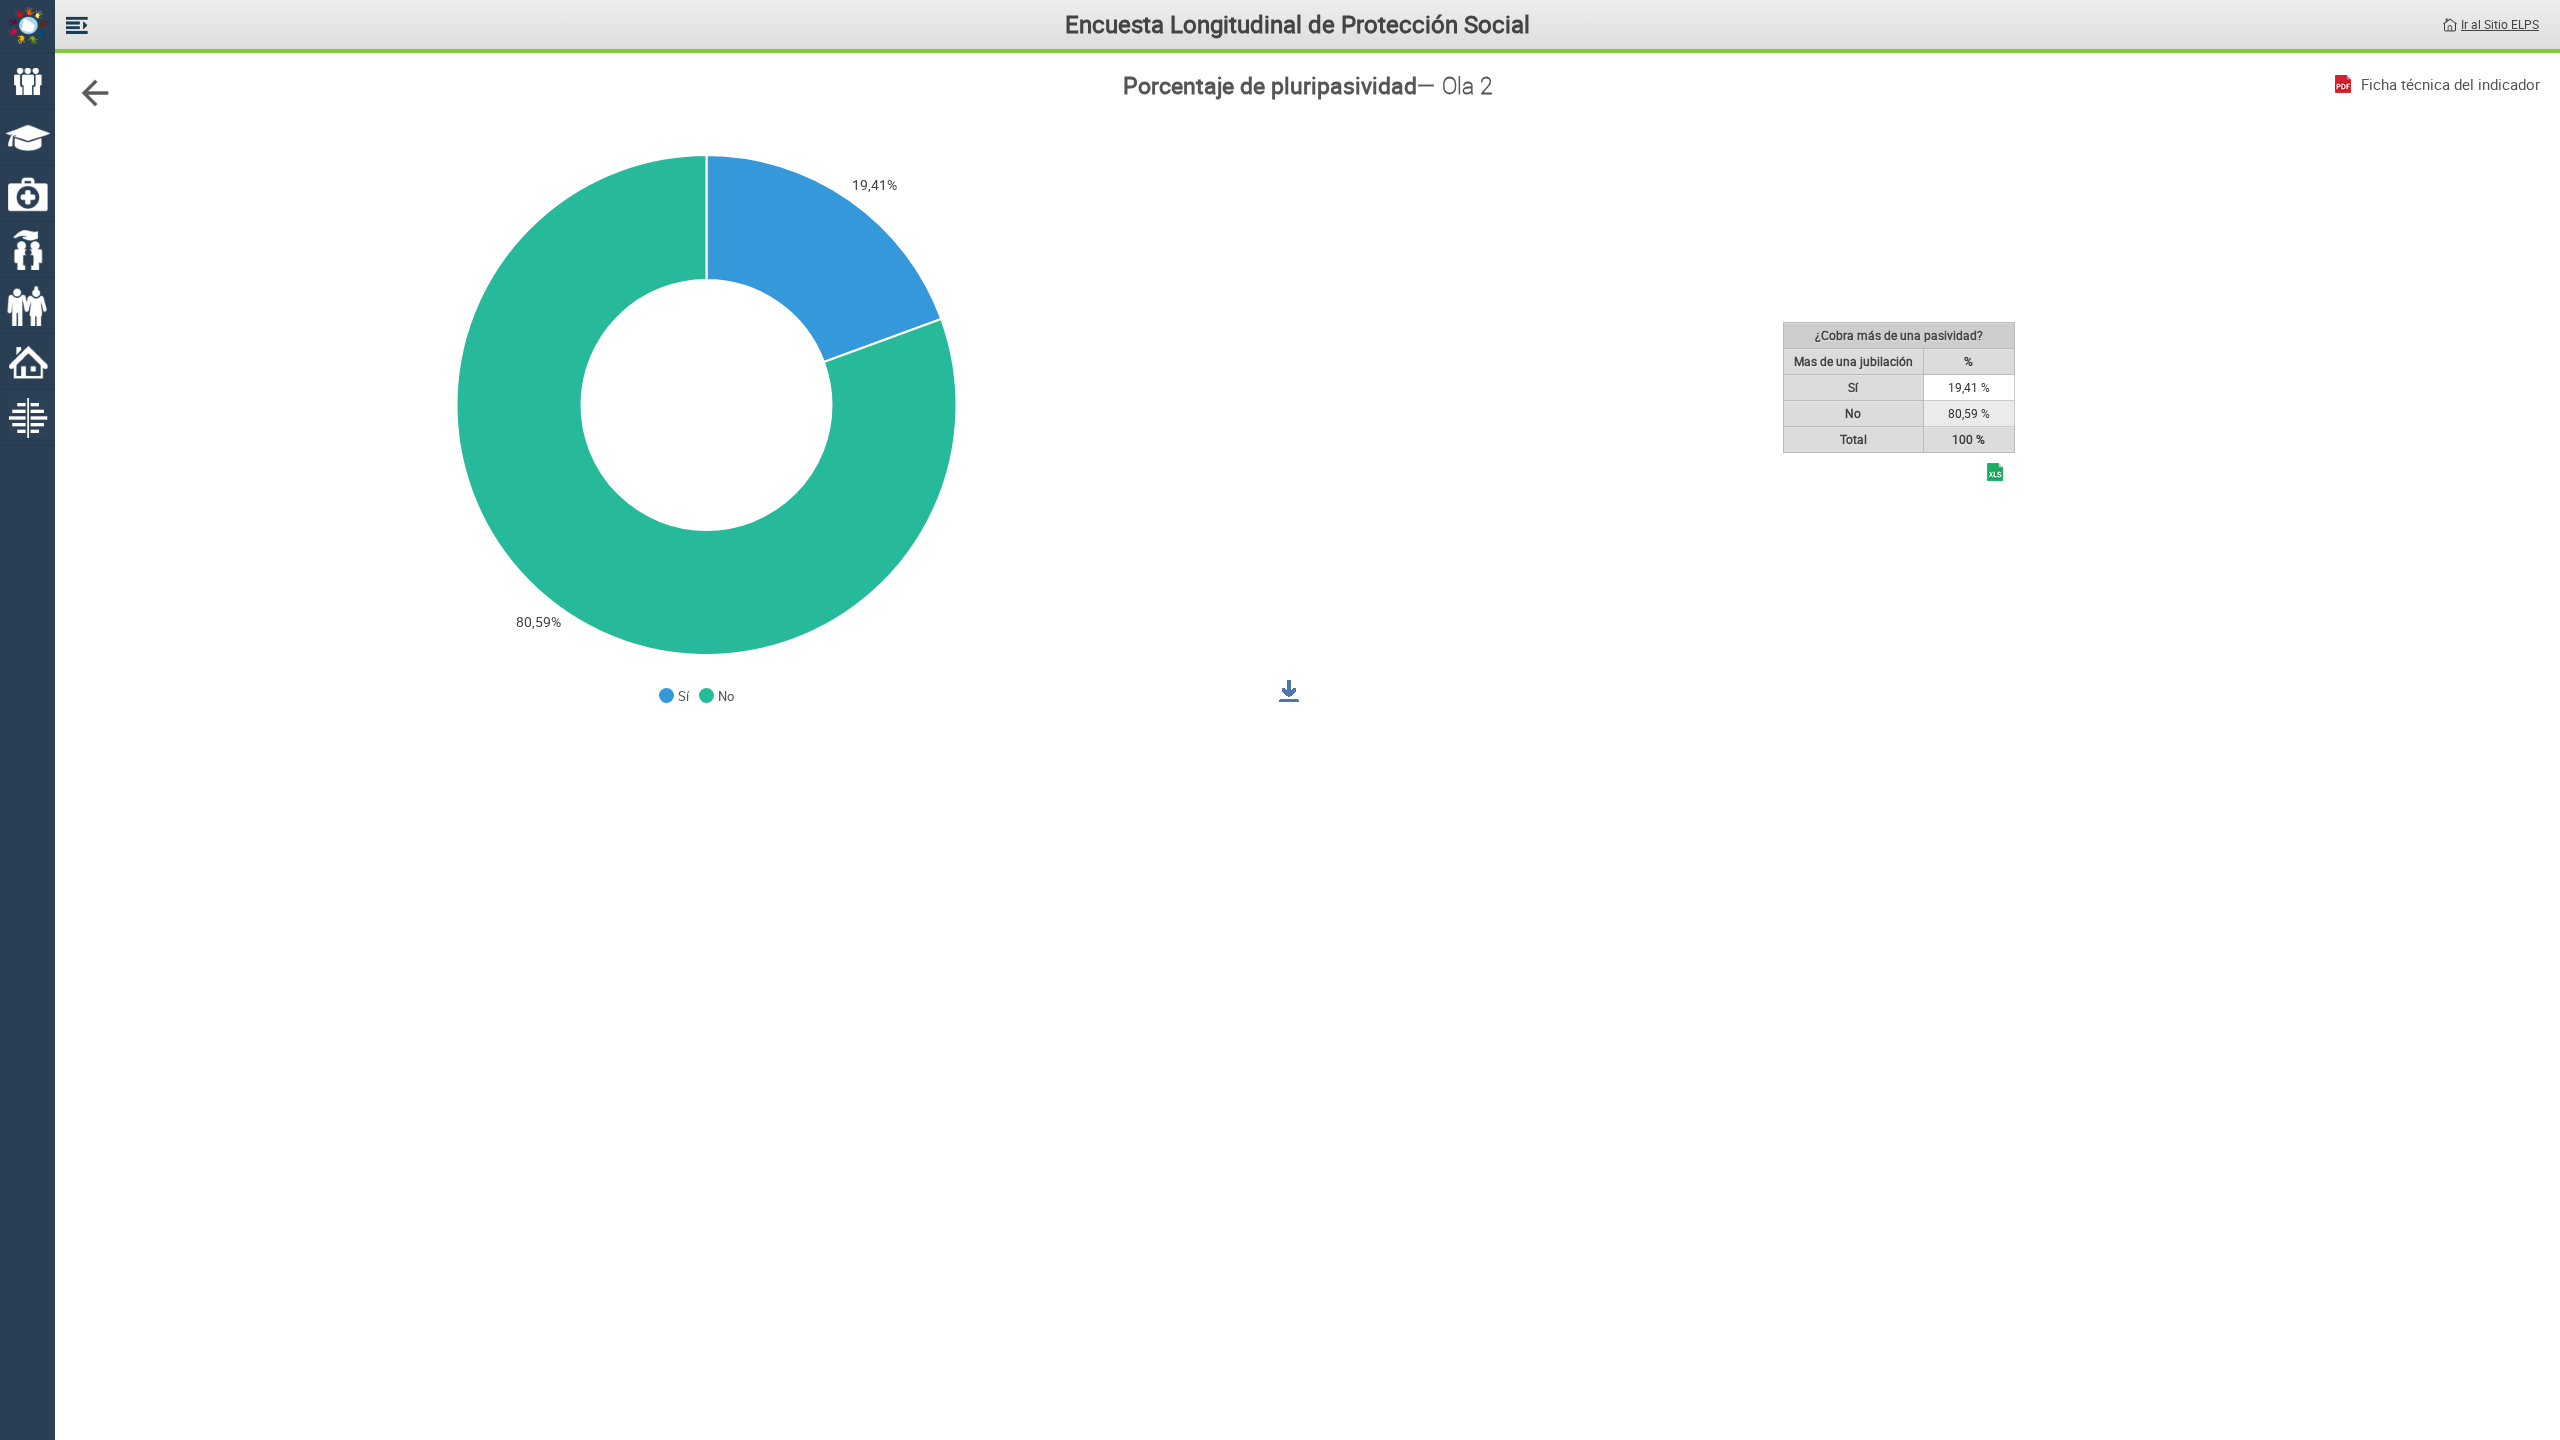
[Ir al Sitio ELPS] (2450, 23)
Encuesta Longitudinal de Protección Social (1297, 24)
